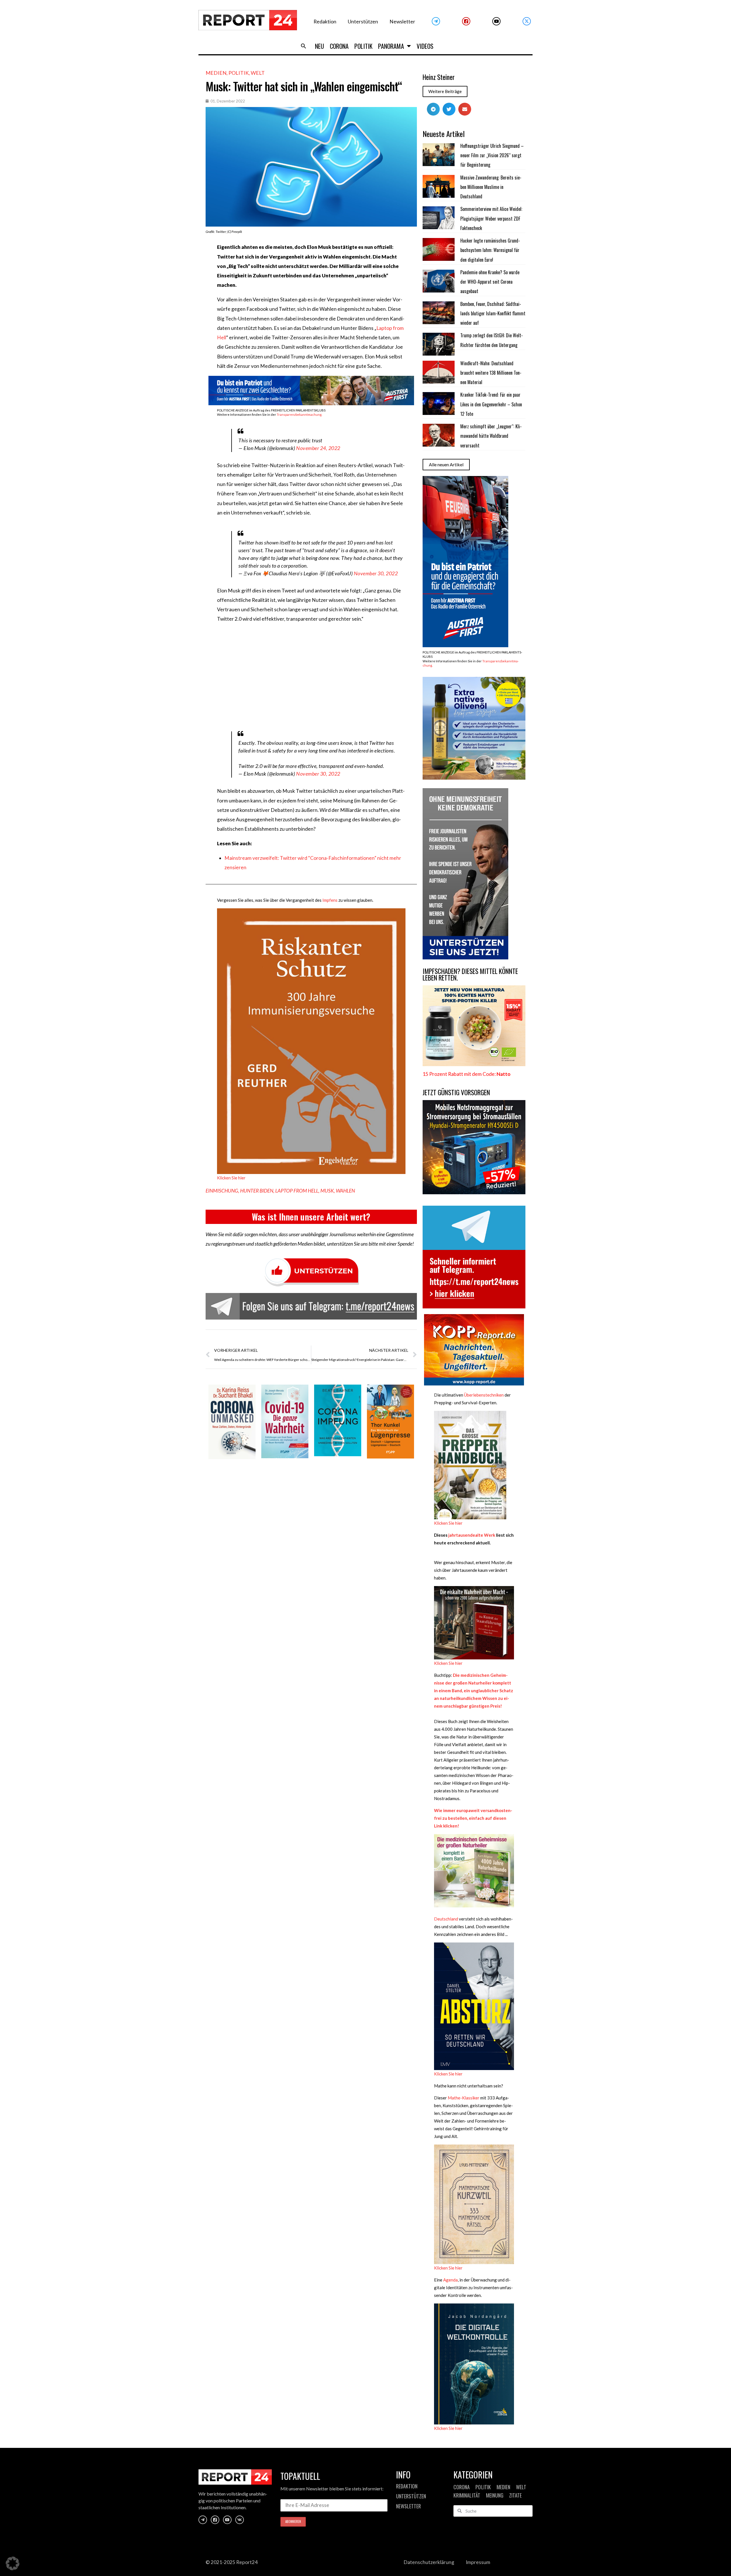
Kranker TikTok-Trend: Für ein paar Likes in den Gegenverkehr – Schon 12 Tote (491, 404)
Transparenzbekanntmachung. (299, 414)
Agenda (450, 2280)
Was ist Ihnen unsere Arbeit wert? (311, 1217)
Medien (216, 73)
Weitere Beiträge (445, 91)
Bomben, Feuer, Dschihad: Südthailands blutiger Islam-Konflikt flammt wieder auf (493, 313)
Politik (363, 46)
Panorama (391, 46)
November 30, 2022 (376, 573)
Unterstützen (363, 22)
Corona (339, 46)
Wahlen (345, 1191)
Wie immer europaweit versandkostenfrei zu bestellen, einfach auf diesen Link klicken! (473, 1818)
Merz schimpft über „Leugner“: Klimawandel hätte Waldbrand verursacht (491, 436)
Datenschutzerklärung (429, 2562)
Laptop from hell (297, 1191)
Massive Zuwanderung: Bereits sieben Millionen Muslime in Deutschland (491, 187)
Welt (258, 73)
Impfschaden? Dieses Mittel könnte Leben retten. (470, 974)
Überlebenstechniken (484, 1395)
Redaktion (325, 22)
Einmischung (222, 1191)
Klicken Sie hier (231, 1178)
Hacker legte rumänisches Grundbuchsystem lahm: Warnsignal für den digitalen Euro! (490, 250)
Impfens (330, 900)
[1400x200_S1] (311, 403)
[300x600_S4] (465, 645)
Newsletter (402, 22)
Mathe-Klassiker (464, 2098)
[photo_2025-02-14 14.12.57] (465, 958)
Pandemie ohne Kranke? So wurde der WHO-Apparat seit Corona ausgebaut (490, 282)
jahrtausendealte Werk (472, 1535)
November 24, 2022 (318, 448)
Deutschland (446, 1919)
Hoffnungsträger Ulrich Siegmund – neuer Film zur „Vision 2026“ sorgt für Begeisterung (492, 155)
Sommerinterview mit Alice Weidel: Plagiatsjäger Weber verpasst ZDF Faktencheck (491, 218)
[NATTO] (474, 1064)
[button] (304, 46)
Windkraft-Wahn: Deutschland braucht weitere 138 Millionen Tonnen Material (491, 373)
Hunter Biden (257, 1191)
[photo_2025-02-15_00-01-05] (474, 778)
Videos (425, 46)
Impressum (478, 2562)
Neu (320, 46)
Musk (327, 1191)
